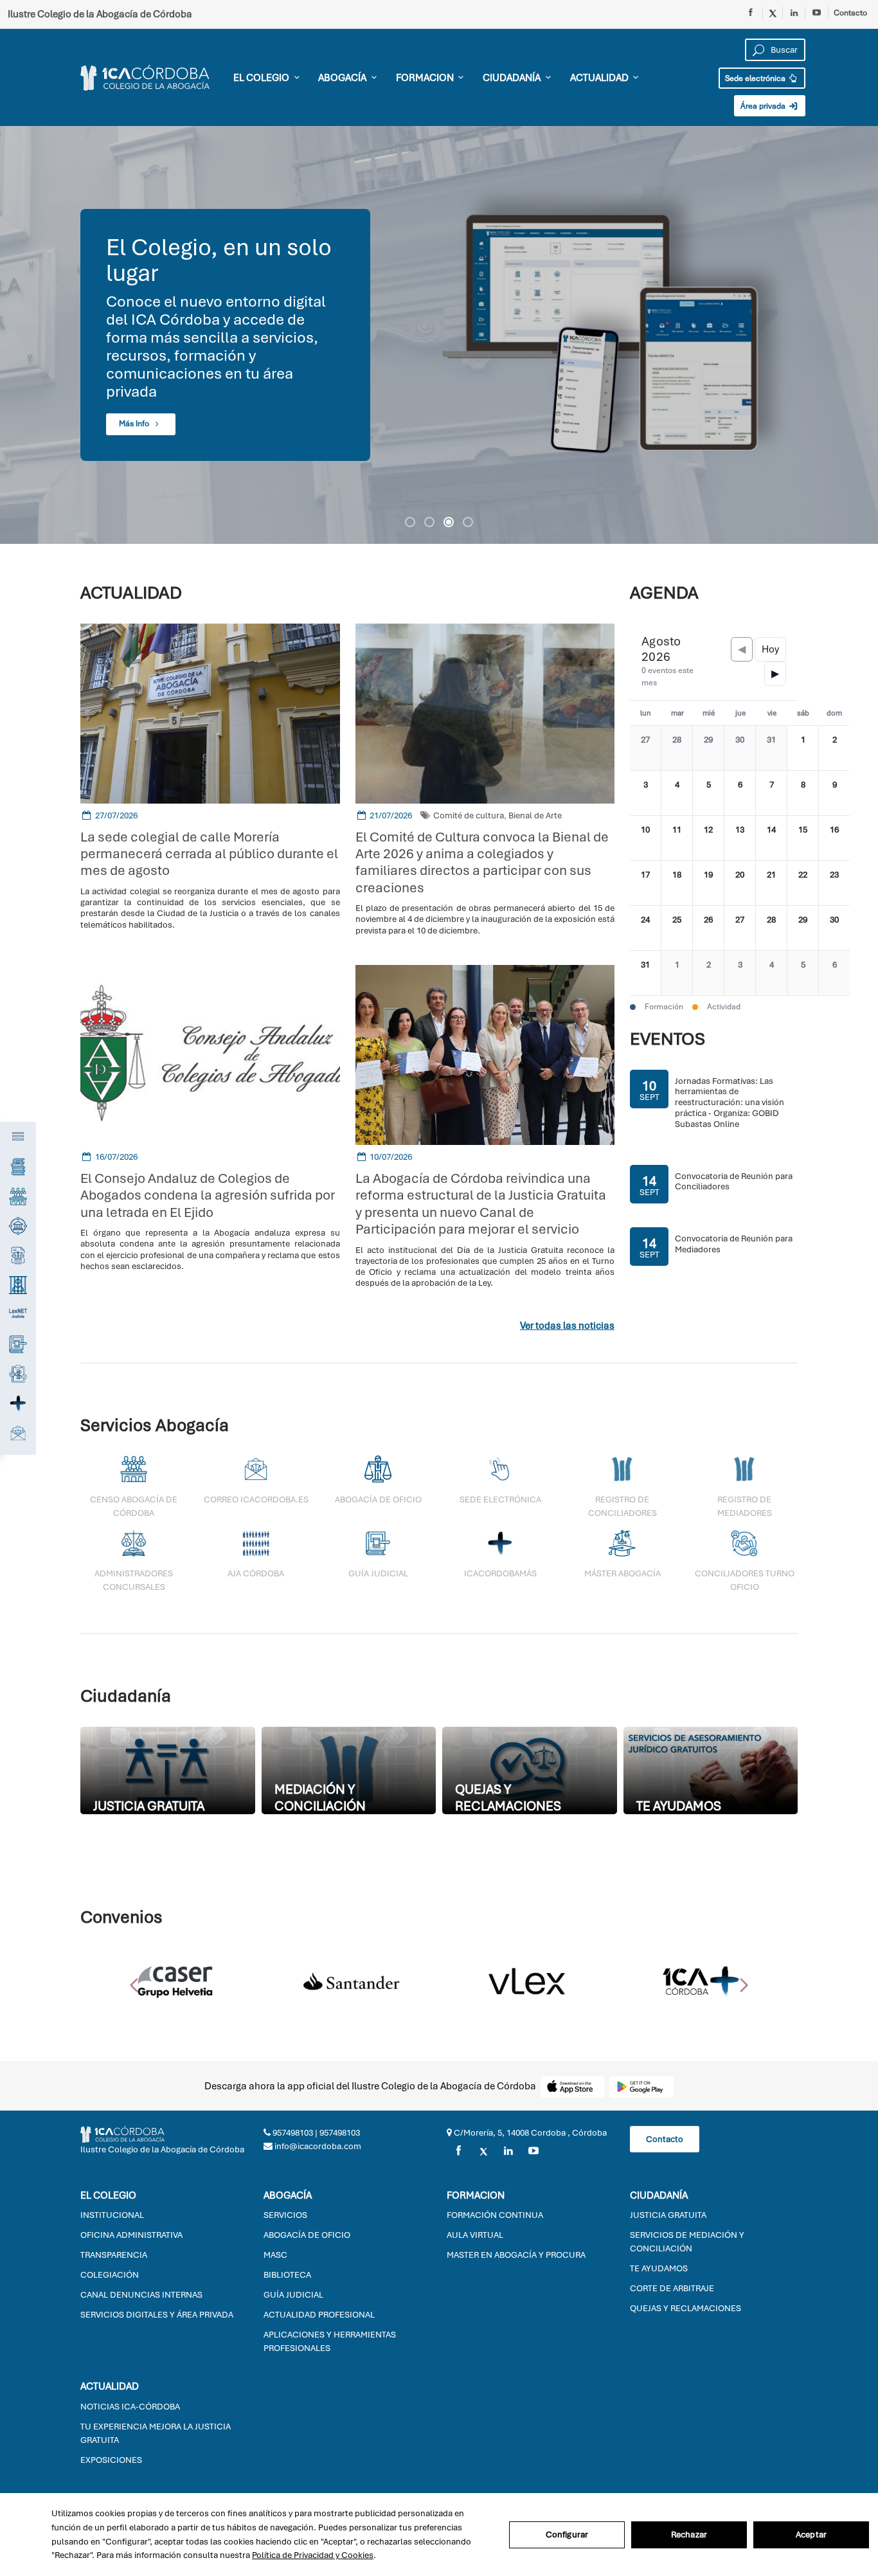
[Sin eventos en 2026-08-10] (645, 838)
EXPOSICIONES (111, 2460)
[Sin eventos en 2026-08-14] (771, 838)
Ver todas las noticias (567, 1326)
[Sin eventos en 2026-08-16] (834, 838)
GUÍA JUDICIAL (293, 2295)
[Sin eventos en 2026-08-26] (708, 928)
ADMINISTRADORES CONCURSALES (134, 1580)
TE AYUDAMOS (659, 2268)
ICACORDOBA (150, 78)
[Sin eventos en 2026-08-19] (708, 883)
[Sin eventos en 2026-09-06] (834, 973)
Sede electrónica (756, 78)
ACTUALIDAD (599, 78)
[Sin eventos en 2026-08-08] (803, 793)
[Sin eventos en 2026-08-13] (740, 838)
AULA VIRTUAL (475, 2235)
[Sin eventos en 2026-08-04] (677, 793)
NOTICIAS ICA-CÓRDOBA (130, 2407)
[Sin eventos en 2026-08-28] (771, 928)
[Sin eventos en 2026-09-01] (677, 973)
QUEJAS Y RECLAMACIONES (685, 2308)
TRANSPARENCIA (114, 2255)
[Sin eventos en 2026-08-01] (803, 748)
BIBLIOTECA (287, 2275)
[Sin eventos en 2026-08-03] (645, 793)
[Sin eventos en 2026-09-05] (803, 973)
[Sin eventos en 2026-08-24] (645, 928)
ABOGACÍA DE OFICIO (307, 2235)
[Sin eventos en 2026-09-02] (708, 973)
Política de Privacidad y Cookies (313, 2555)
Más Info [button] (135, 424)
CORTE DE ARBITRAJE (672, 2288)
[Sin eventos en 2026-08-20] (740, 883)
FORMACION (425, 78)
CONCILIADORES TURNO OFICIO (745, 1580)
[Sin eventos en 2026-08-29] (803, 928)
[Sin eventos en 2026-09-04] (771, 973)
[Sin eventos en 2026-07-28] (677, 748)
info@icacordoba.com (317, 2146)
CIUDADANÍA (512, 78)
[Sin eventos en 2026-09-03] (740, 973)
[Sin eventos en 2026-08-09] (834, 793)
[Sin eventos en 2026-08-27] (740, 928)
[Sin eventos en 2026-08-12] (708, 838)
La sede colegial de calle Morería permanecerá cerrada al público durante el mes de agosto (209, 854)
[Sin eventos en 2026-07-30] (740, 748)
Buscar (784, 50)
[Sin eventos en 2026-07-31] (771, 748)
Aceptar (811, 2535)
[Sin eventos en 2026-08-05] (708, 793)
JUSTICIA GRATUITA (668, 2215)
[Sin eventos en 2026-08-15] (803, 838)
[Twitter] (773, 13)
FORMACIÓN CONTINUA (495, 2215)
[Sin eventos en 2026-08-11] (677, 838)
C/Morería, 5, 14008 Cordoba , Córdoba (529, 2133)
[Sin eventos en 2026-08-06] (740, 793)
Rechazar (689, 2535)
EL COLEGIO (261, 78)
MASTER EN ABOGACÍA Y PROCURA (516, 2255)
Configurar (567, 2535)
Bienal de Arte (535, 815)
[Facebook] (751, 13)
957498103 (292, 2133)
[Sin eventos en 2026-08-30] (834, 928)
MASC (275, 2255)
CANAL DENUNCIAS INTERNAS (141, 2295)
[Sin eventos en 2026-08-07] (771, 793)
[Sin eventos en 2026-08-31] (645, 973)
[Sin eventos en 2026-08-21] (771, 883)
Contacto (850, 13)
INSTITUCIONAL (112, 2215)
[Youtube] (817, 13)
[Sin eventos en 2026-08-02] (834, 748)
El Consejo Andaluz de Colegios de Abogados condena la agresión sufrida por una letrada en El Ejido (208, 1195)
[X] (483, 2151)
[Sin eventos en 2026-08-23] (834, 883)
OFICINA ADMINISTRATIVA (131, 2235)
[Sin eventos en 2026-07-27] (645, 748)
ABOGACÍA (342, 78)
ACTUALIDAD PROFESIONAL (319, 2315)
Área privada (764, 106)
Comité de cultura (469, 815)
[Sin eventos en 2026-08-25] (677, 928)
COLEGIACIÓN (110, 2275)
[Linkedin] (794, 13)
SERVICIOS (285, 2215)
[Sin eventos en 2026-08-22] (803, 883)
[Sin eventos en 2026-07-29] (708, 748)
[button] (410, 522)
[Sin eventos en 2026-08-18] (677, 883)
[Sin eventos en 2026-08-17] (645, 883)
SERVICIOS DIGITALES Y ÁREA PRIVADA (157, 2315)
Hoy (770, 649)
